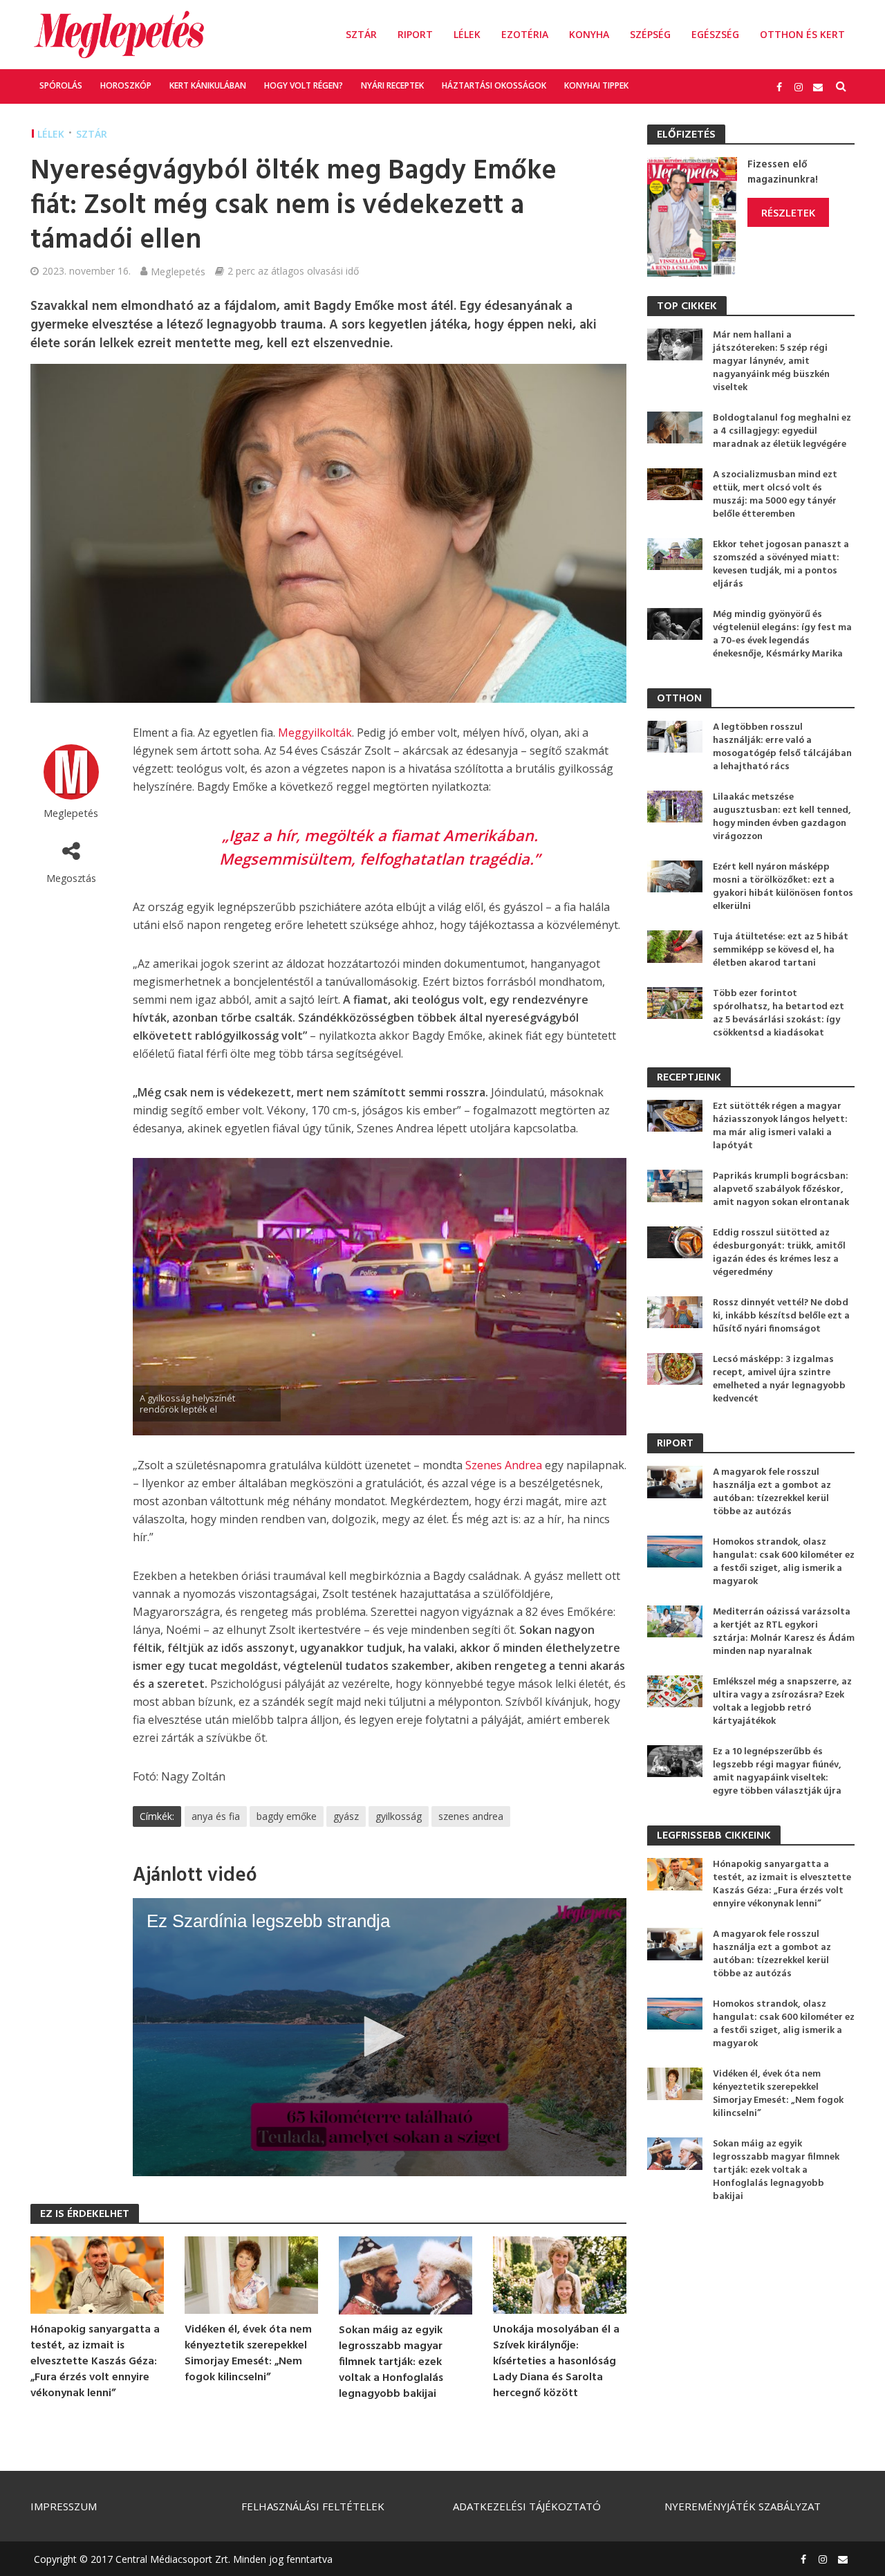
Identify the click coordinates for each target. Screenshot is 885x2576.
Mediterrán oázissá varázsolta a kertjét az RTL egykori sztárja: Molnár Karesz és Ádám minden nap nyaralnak (784, 1632)
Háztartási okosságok (494, 85)
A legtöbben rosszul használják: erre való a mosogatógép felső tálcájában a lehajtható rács (782, 747)
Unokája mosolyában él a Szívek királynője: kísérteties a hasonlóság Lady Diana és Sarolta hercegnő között (556, 2362)
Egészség (715, 34)
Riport (415, 34)
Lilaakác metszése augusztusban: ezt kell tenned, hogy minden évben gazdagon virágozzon (782, 817)
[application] (380, 2037)
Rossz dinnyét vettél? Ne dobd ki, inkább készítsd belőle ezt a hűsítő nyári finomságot (781, 1316)
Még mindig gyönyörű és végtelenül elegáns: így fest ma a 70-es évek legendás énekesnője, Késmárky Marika (782, 634)
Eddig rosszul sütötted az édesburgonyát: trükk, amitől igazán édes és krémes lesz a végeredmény (779, 1253)
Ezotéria (525, 34)
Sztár (361, 34)
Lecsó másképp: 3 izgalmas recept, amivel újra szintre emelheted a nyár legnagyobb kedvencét (779, 1379)
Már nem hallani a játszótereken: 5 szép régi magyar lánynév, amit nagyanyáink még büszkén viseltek (771, 361)
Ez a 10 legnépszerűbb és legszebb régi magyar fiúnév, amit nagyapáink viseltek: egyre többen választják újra (777, 1772)
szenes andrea (471, 1816)
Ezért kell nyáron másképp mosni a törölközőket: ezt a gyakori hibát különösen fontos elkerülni (783, 887)
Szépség (650, 34)
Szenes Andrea (504, 1465)
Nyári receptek (392, 85)
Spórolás (61, 85)
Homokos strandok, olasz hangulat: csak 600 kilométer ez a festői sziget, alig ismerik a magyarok (784, 1562)
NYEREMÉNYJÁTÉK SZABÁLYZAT (743, 2506)
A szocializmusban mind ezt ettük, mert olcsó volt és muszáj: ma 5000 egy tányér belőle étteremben (775, 495)
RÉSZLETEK (788, 212)
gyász (346, 1816)
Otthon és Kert (802, 34)
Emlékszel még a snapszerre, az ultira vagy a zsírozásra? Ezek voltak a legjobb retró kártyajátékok (782, 1702)
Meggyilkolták (315, 733)
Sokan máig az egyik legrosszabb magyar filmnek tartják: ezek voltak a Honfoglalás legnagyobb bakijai (391, 2363)
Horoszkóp (126, 85)
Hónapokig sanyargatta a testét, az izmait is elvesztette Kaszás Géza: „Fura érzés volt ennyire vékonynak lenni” (95, 2362)
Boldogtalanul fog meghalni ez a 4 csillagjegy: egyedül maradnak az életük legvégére (782, 431)
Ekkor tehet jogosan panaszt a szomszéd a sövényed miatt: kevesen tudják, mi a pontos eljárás (781, 564)
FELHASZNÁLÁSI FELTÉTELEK (313, 2506)
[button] (380, 2036)
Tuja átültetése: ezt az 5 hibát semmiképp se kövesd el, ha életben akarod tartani (781, 950)
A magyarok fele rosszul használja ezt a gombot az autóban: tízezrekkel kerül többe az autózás (772, 1492)
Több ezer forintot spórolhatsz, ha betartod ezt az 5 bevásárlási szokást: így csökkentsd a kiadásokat (779, 1013)
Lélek (467, 34)
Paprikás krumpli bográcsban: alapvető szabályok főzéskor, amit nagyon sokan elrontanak (781, 1189)
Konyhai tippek (596, 85)
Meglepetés (178, 271)
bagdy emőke (287, 1816)
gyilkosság (399, 1816)
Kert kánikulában (208, 85)
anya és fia (216, 1816)
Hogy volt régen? (304, 85)
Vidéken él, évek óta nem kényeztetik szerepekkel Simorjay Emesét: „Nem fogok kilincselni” (248, 2354)
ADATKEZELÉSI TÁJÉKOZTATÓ (527, 2506)
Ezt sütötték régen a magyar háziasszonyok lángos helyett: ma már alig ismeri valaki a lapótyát (780, 1126)
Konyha (589, 34)
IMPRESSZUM (64, 2506)
